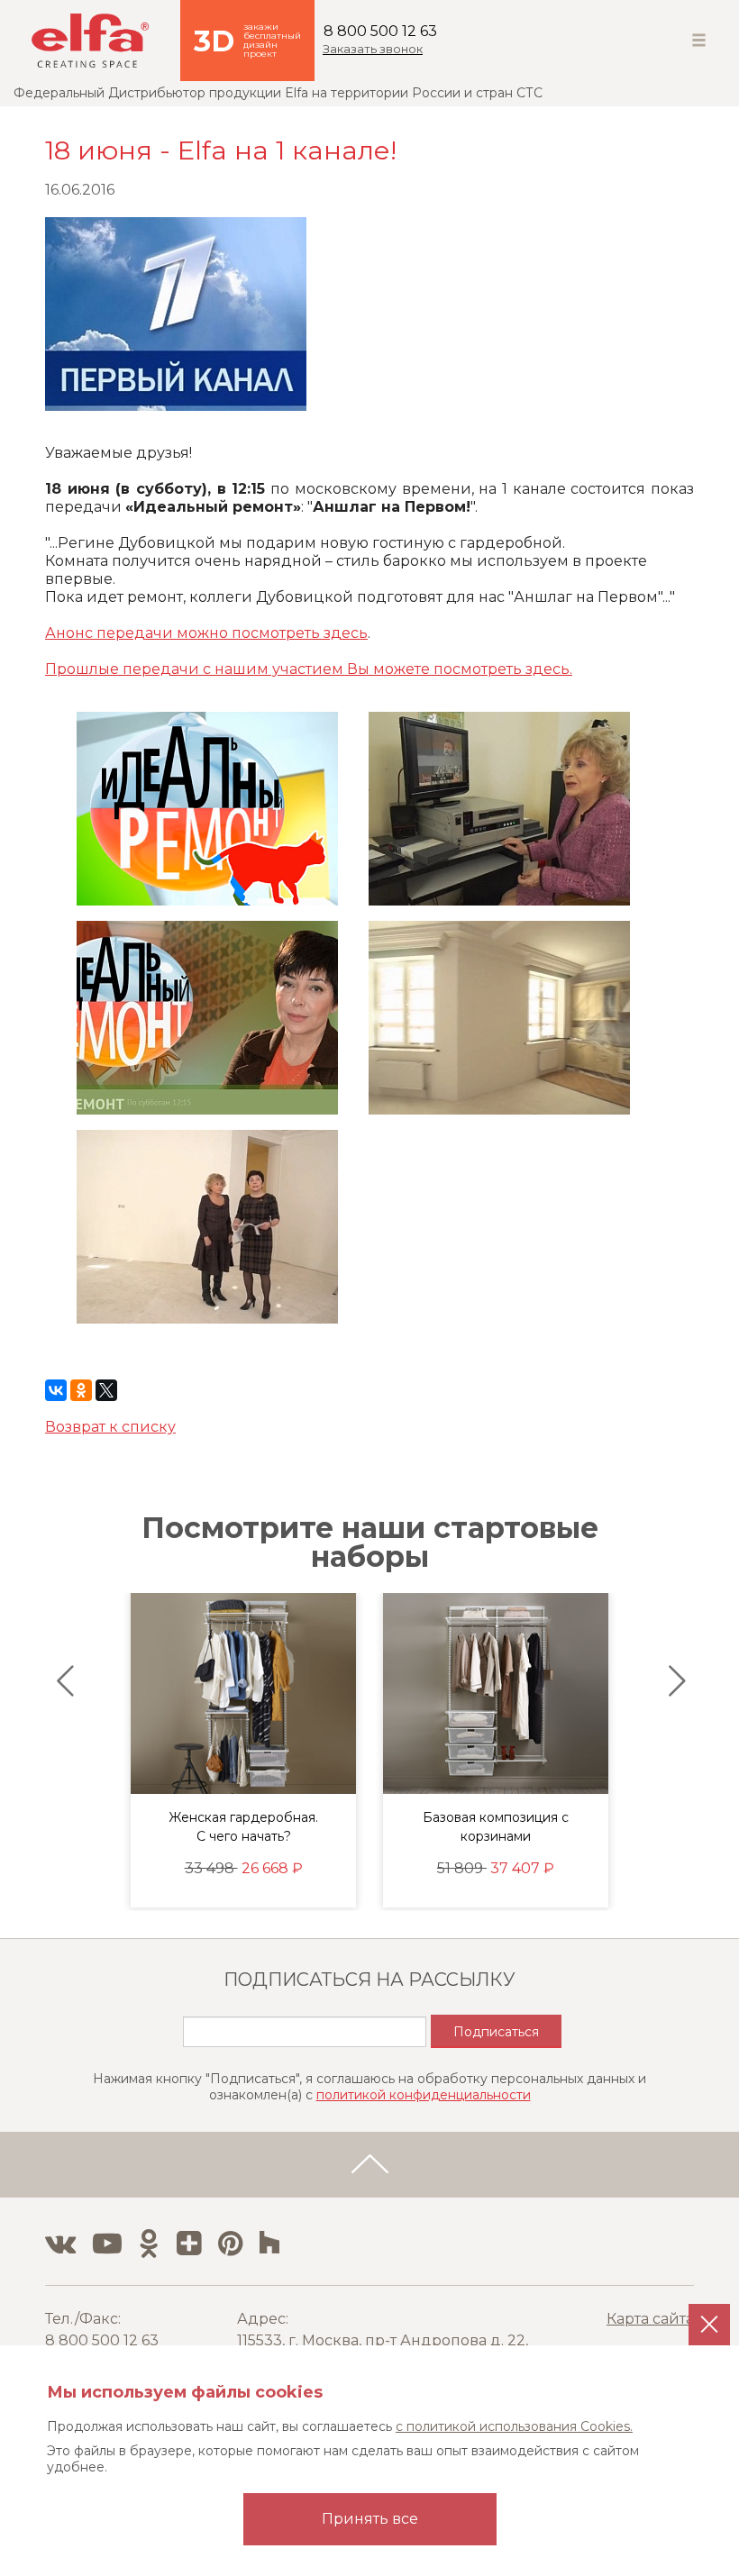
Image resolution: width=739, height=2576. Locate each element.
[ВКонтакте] (56, 1390)
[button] (61, 1681)
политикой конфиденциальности (424, 2095)
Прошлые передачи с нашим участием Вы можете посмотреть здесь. (309, 669)
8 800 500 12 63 (380, 31)
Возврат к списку (110, 1427)
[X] (106, 1390)
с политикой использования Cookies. (514, 2426)
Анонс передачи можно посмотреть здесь (206, 633)
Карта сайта (650, 2319)
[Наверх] (369, 2165)
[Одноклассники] (81, 1390)
